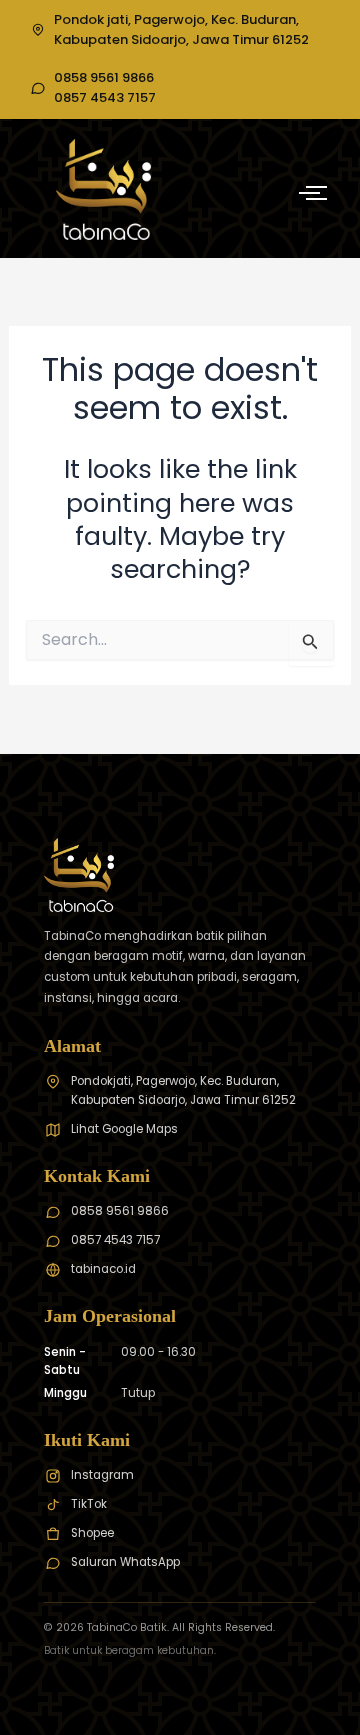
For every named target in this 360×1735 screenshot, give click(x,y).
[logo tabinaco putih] (103, 189)
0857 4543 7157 (105, 98)
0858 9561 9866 (104, 78)
